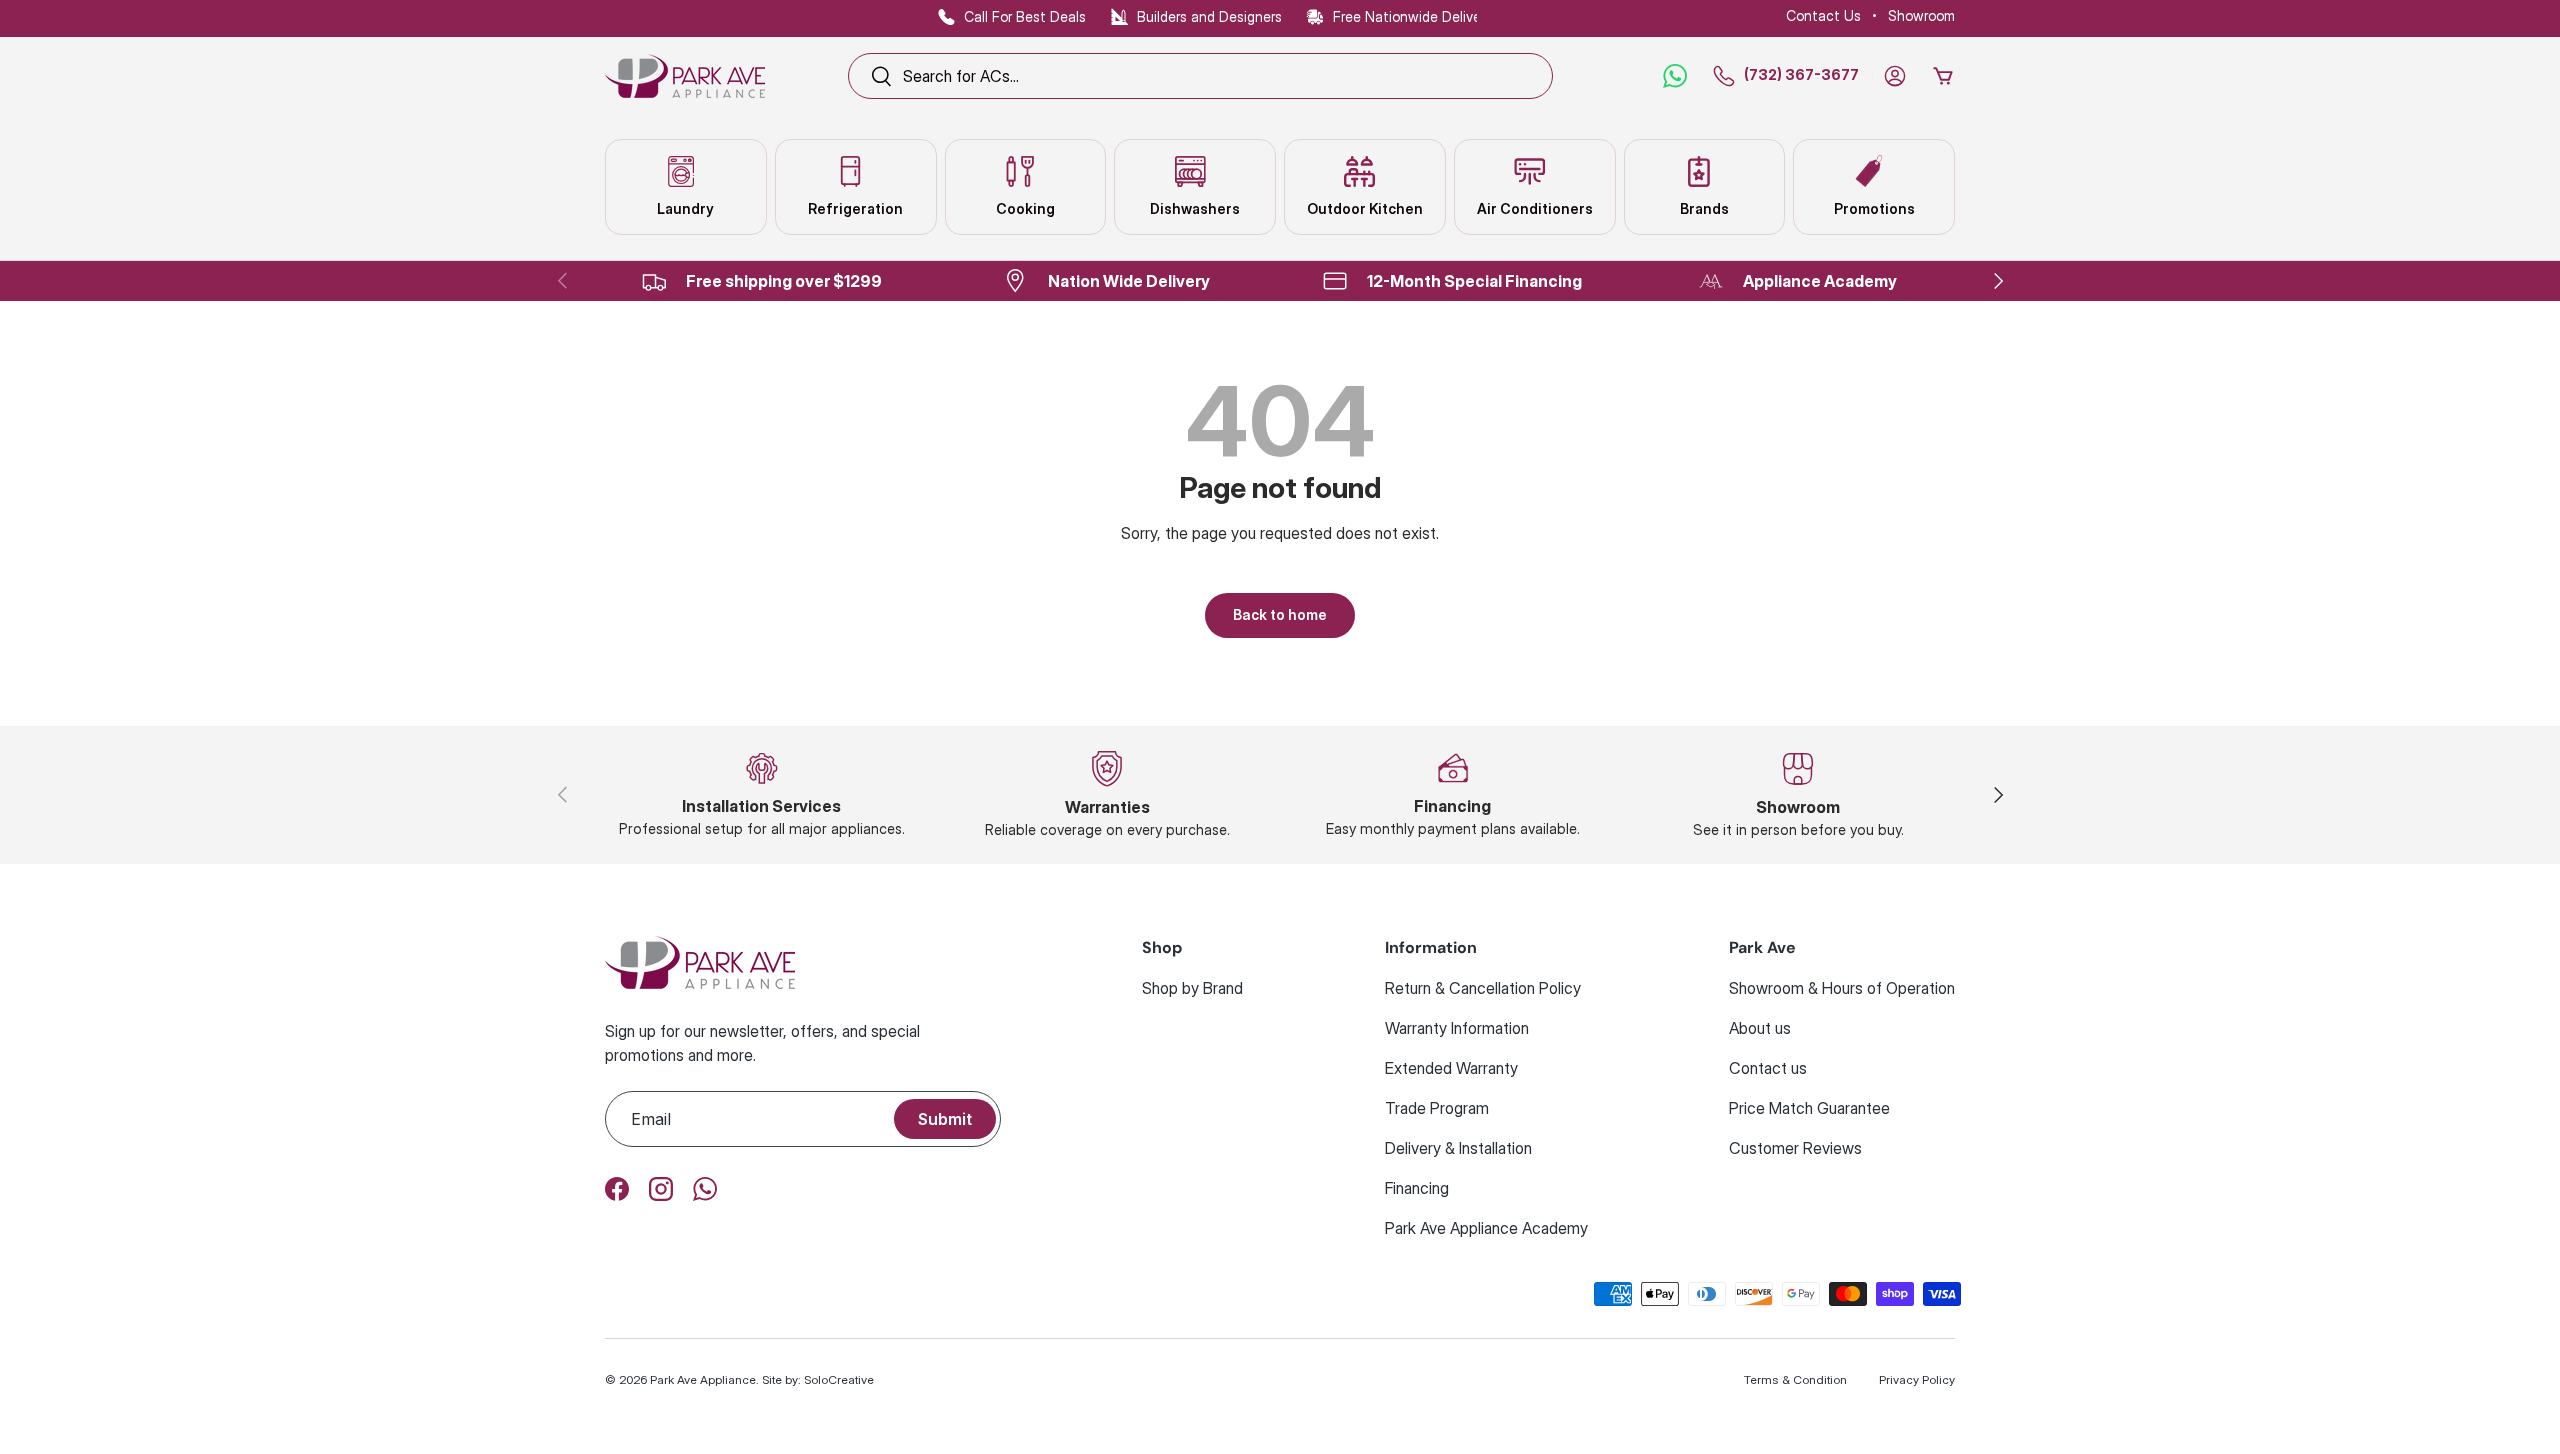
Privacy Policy (1917, 1379)
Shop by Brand (1192, 988)
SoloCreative (839, 1379)
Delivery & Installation (1458, 1148)
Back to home (1280, 614)
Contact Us (1823, 15)
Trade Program (1437, 1108)
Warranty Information (1457, 1028)
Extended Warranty (1451, 1068)
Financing (1417, 1188)
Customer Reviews (1795, 1148)
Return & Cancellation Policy (1483, 988)
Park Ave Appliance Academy (1486, 1228)
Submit (945, 1119)
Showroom (1921, 15)
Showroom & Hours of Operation (1842, 988)
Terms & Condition (1795, 1379)
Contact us (1768, 1068)
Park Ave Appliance (703, 1379)
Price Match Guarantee (1809, 1108)
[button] (1943, 76)
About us (1760, 1028)
